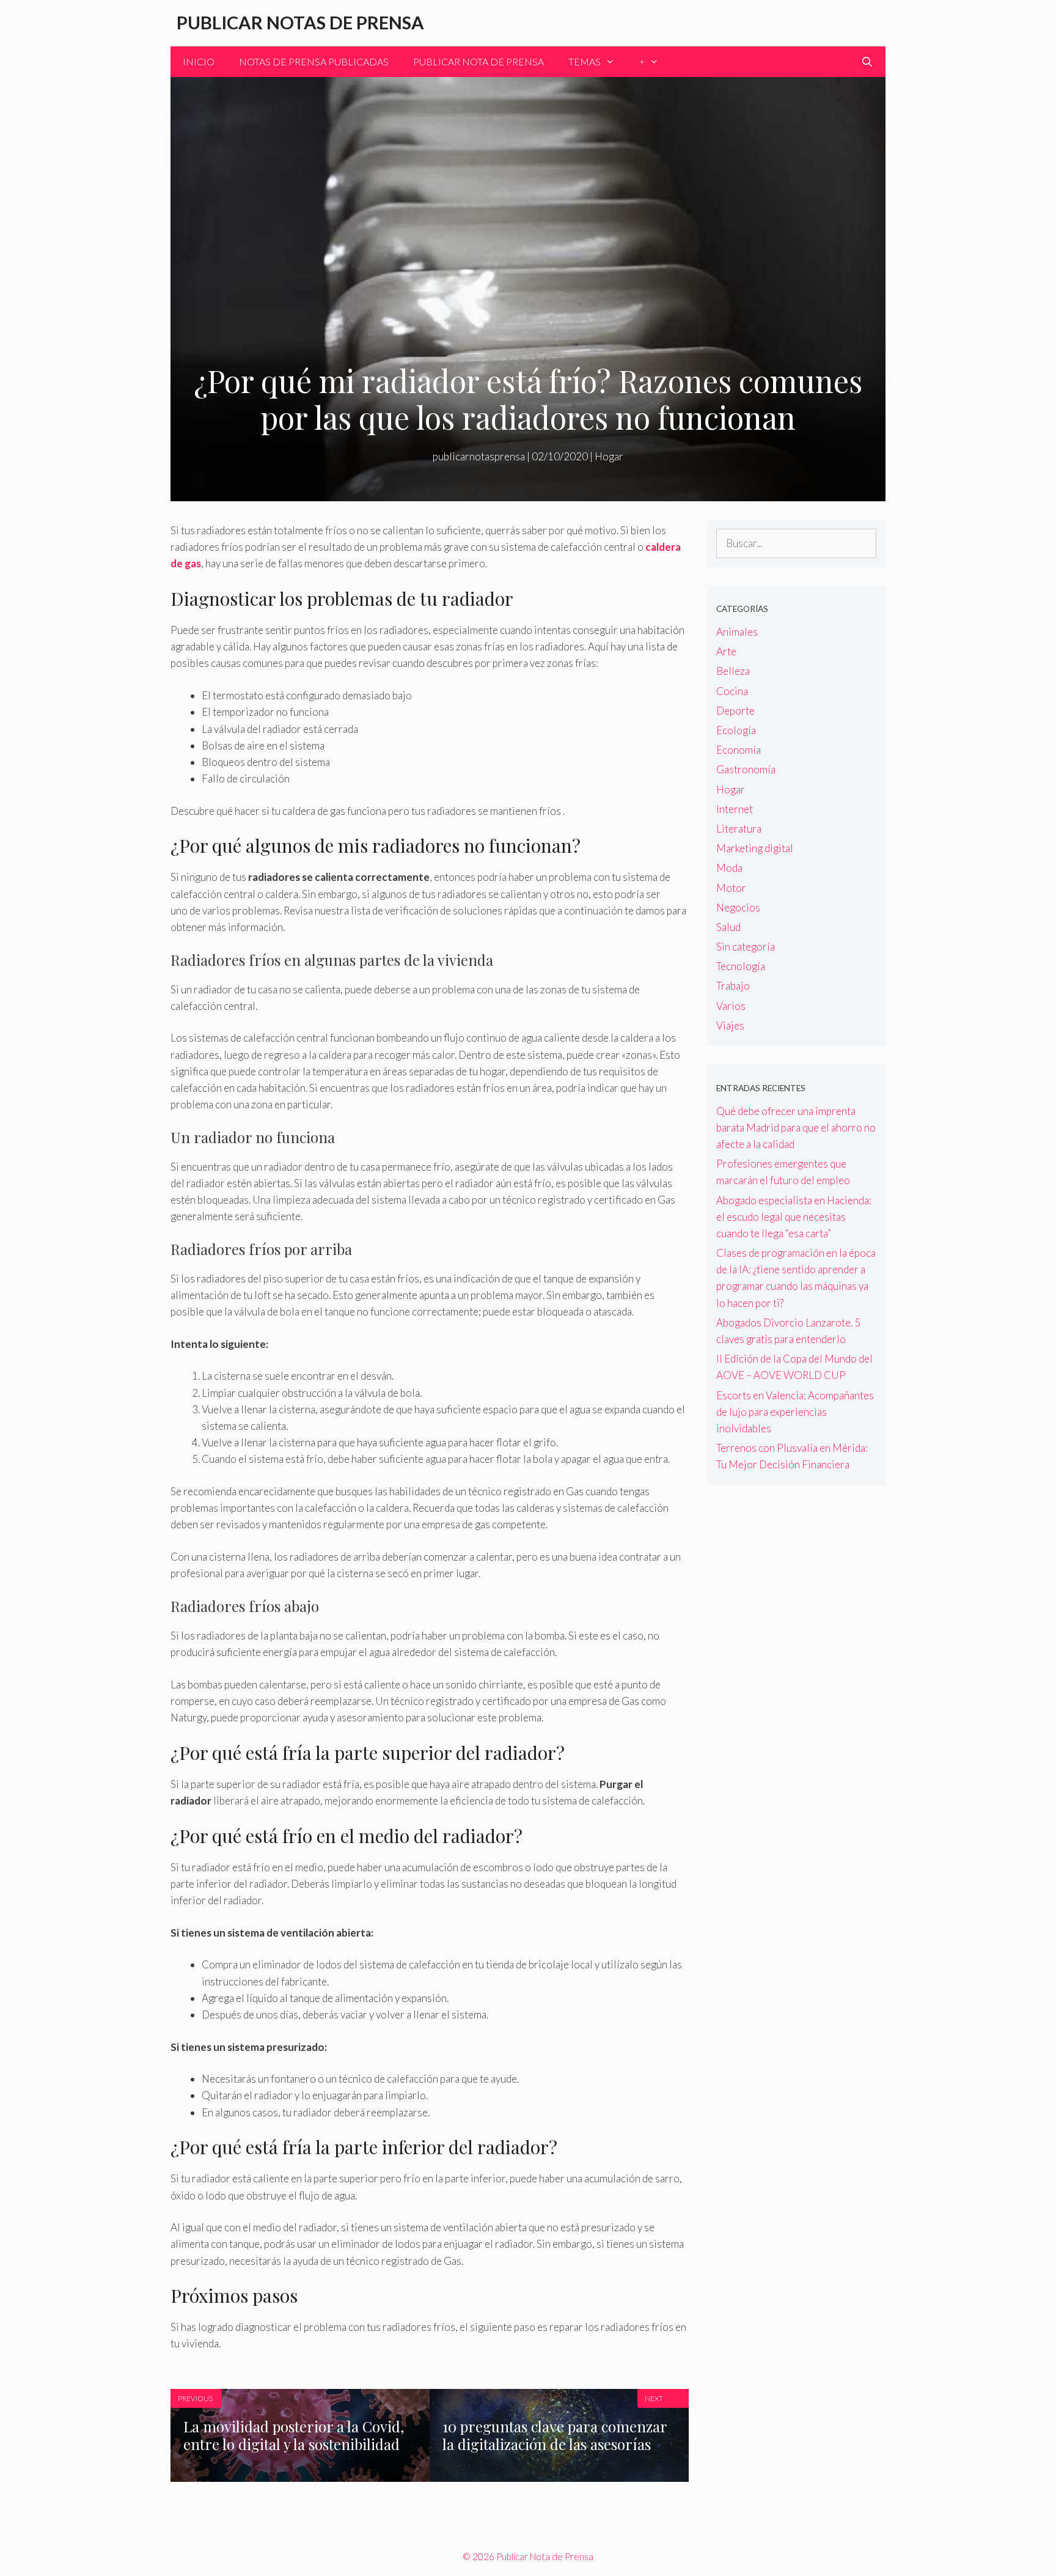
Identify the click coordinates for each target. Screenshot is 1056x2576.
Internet (735, 809)
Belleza (733, 671)
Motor (731, 888)
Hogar (609, 456)
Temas (585, 61)
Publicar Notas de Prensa (300, 22)
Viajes (730, 1025)
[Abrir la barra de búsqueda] (867, 62)
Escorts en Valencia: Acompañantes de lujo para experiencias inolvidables (795, 1412)
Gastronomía (746, 769)
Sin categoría (746, 947)
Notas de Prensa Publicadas (314, 61)
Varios (731, 1006)
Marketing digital (755, 848)
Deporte (735, 711)
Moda (729, 868)
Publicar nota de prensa (479, 61)
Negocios (738, 907)
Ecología (736, 730)
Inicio (199, 61)
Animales (737, 632)
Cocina (732, 691)
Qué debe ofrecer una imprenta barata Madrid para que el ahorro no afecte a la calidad (796, 1128)
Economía (739, 750)
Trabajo (733, 986)
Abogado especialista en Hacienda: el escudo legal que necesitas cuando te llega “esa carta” (794, 1217)
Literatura (739, 829)
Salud (728, 927)
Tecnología (741, 966)
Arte (726, 651)
